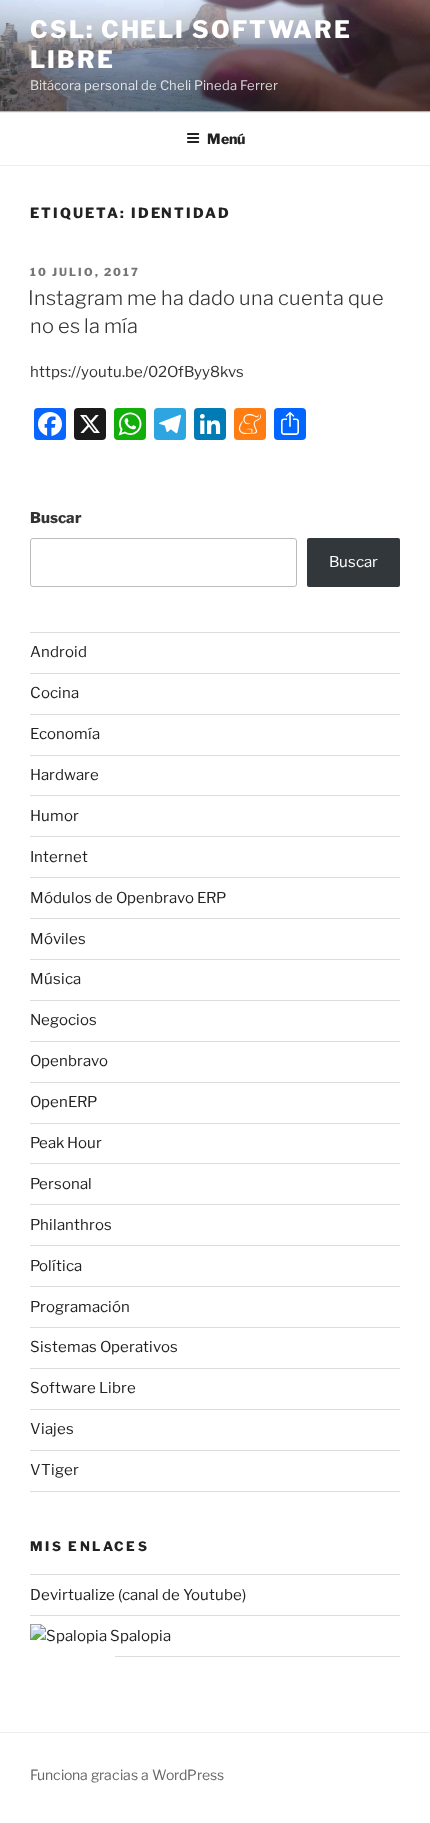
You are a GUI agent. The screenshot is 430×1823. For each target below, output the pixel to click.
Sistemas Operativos (104, 1347)
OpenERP (63, 1102)
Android (58, 652)
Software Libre (83, 1388)
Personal (61, 1184)
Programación (80, 1307)
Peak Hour (66, 1143)
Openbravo (69, 1061)
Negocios (63, 1020)
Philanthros (71, 1225)
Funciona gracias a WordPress (127, 1774)
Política (56, 1266)
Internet (59, 857)
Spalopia (139, 1636)
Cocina (54, 693)
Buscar (56, 518)
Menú (226, 138)
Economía (65, 734)
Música (55, 979)
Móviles (58, 939)
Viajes (52, 1429)
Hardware (64, 775)
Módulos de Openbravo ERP (128, 898)
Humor (54, 816)
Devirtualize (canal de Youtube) (138, 1595)
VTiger (54, 1470)
